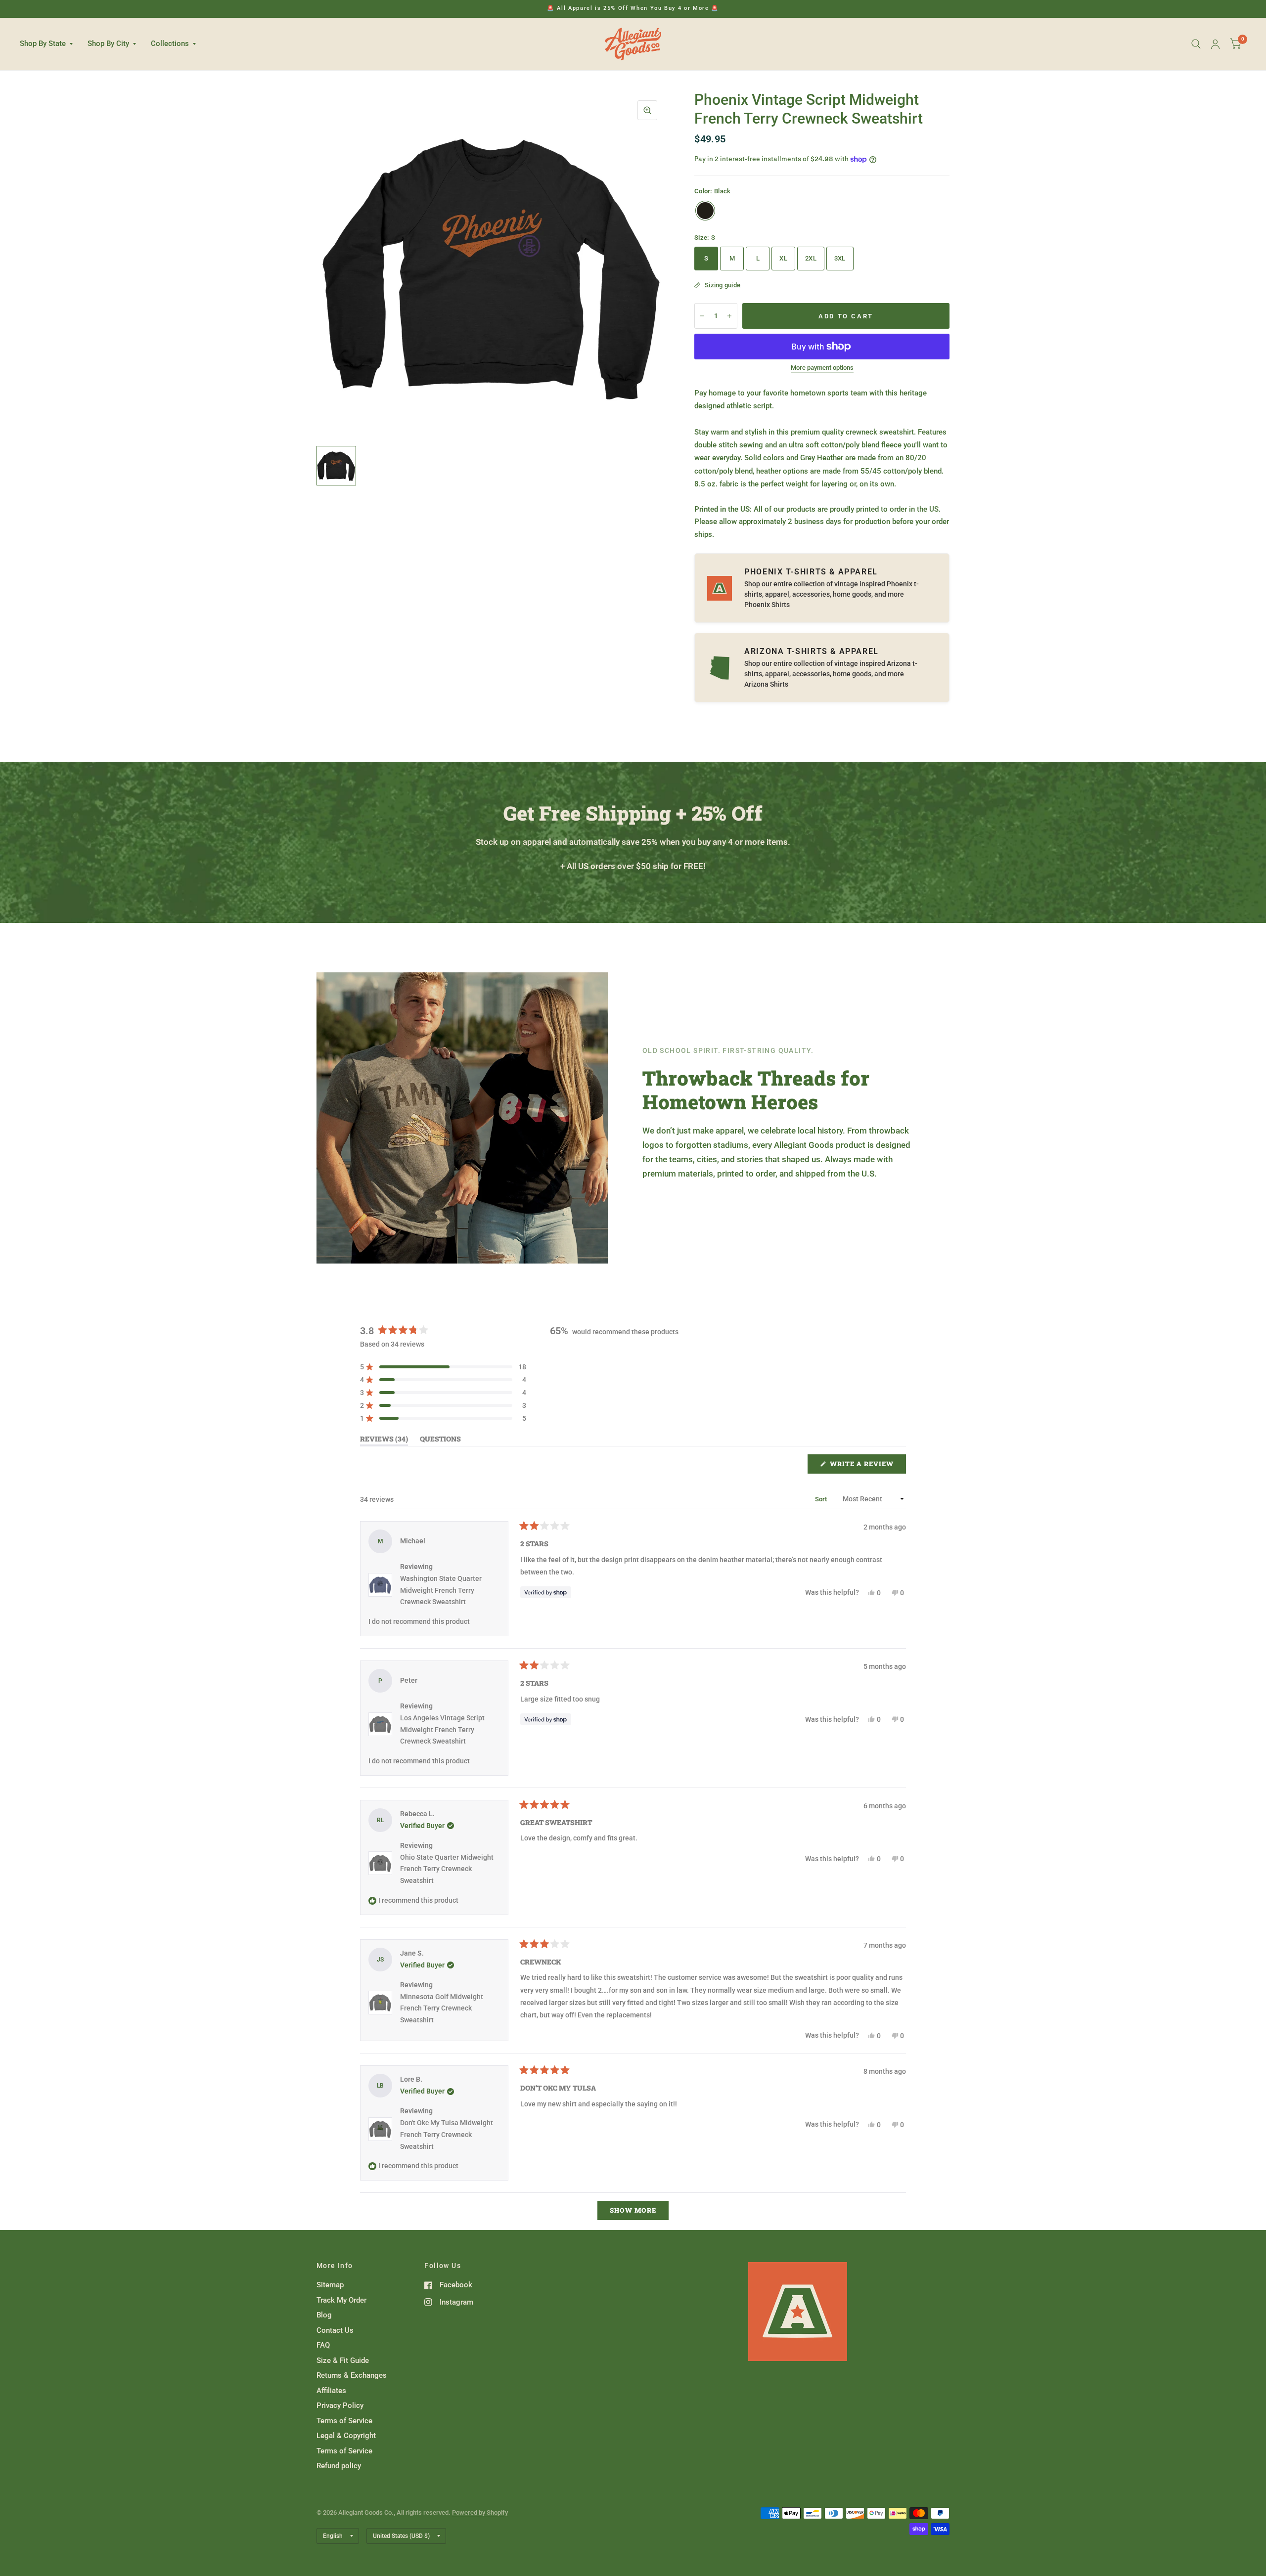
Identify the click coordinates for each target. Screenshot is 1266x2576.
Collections (170, 44)
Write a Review (864, 1466)
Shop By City (108, 44)
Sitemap (330, 2285)
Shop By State (43, 44)
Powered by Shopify (480, 2512)
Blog (324, 2315)
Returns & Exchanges (352, 2375)
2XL (811, 258)
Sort (822, 1499)
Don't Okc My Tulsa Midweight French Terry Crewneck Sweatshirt (447, 2135)
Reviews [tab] (384, 1441)
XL (783, 258)
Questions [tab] (440, 1441)
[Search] (1196, 44)
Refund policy (339, 2466)
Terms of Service (344, 2421)
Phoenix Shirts (767, 605)
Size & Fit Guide (343, 2360)
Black (705, 211)
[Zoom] (647, 110)
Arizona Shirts (766, 684)
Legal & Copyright (346, 2436)
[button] (443, 1367)
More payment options (822, 368)
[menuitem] (50, 44)
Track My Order (341, 2300)
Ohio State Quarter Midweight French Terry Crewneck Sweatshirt (447, 1869)
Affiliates (331, 2391)
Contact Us (335, 2330)
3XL (840, 258)
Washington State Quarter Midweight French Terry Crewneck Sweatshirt (441, 1590)
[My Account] (1215, 44)
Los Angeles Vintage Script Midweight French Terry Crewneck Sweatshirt (442, 1730)
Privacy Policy (340, 2405)
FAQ (323, 2345)
